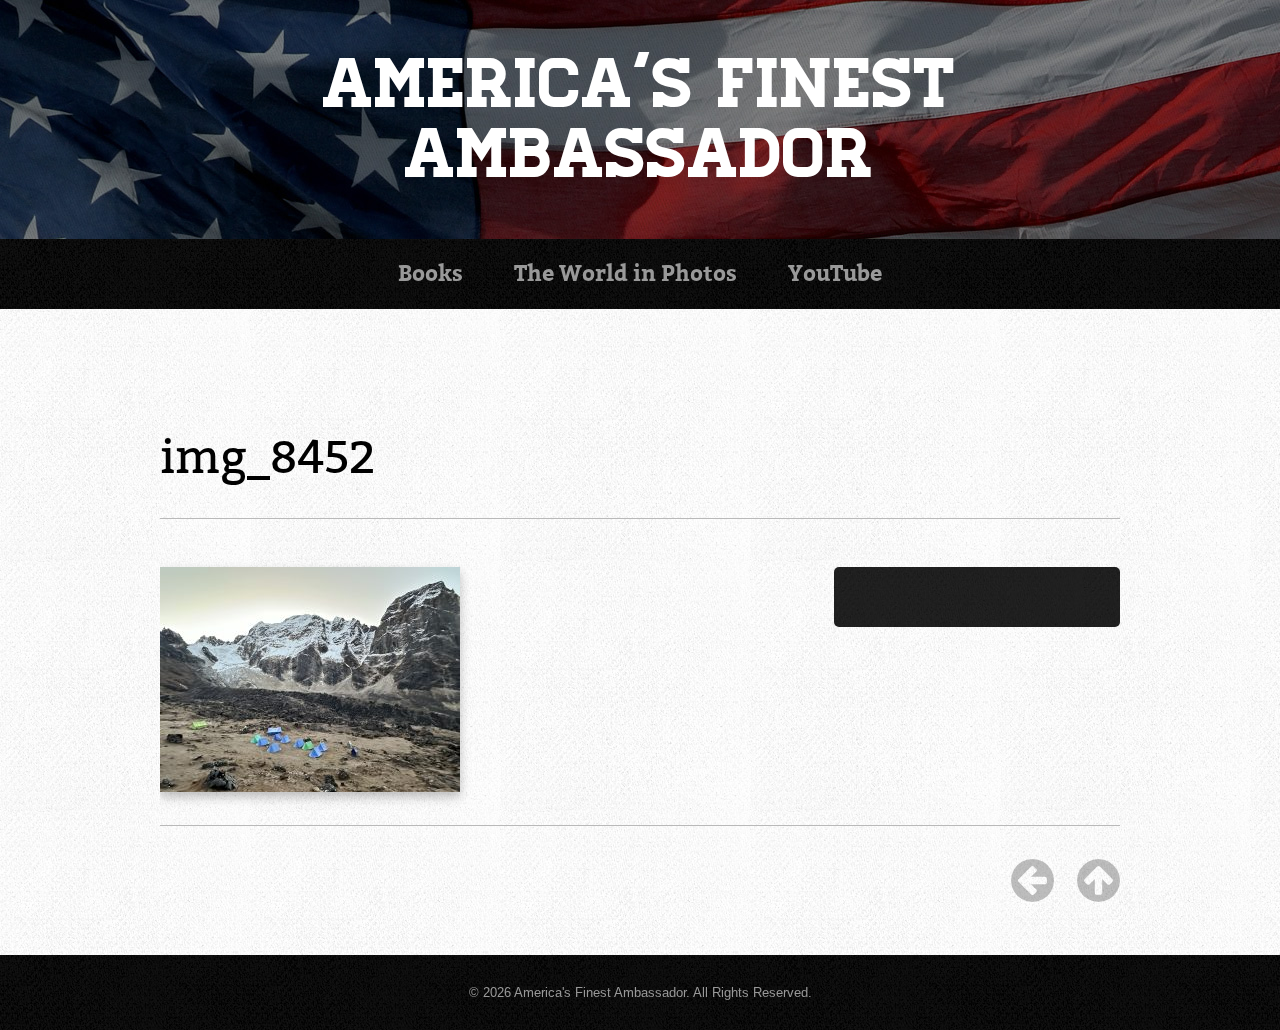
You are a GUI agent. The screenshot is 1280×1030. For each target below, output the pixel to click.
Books (430, 273)
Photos (625, 273)
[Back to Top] (1098, 880)
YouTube (835, 273)
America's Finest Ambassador (640, 119)
